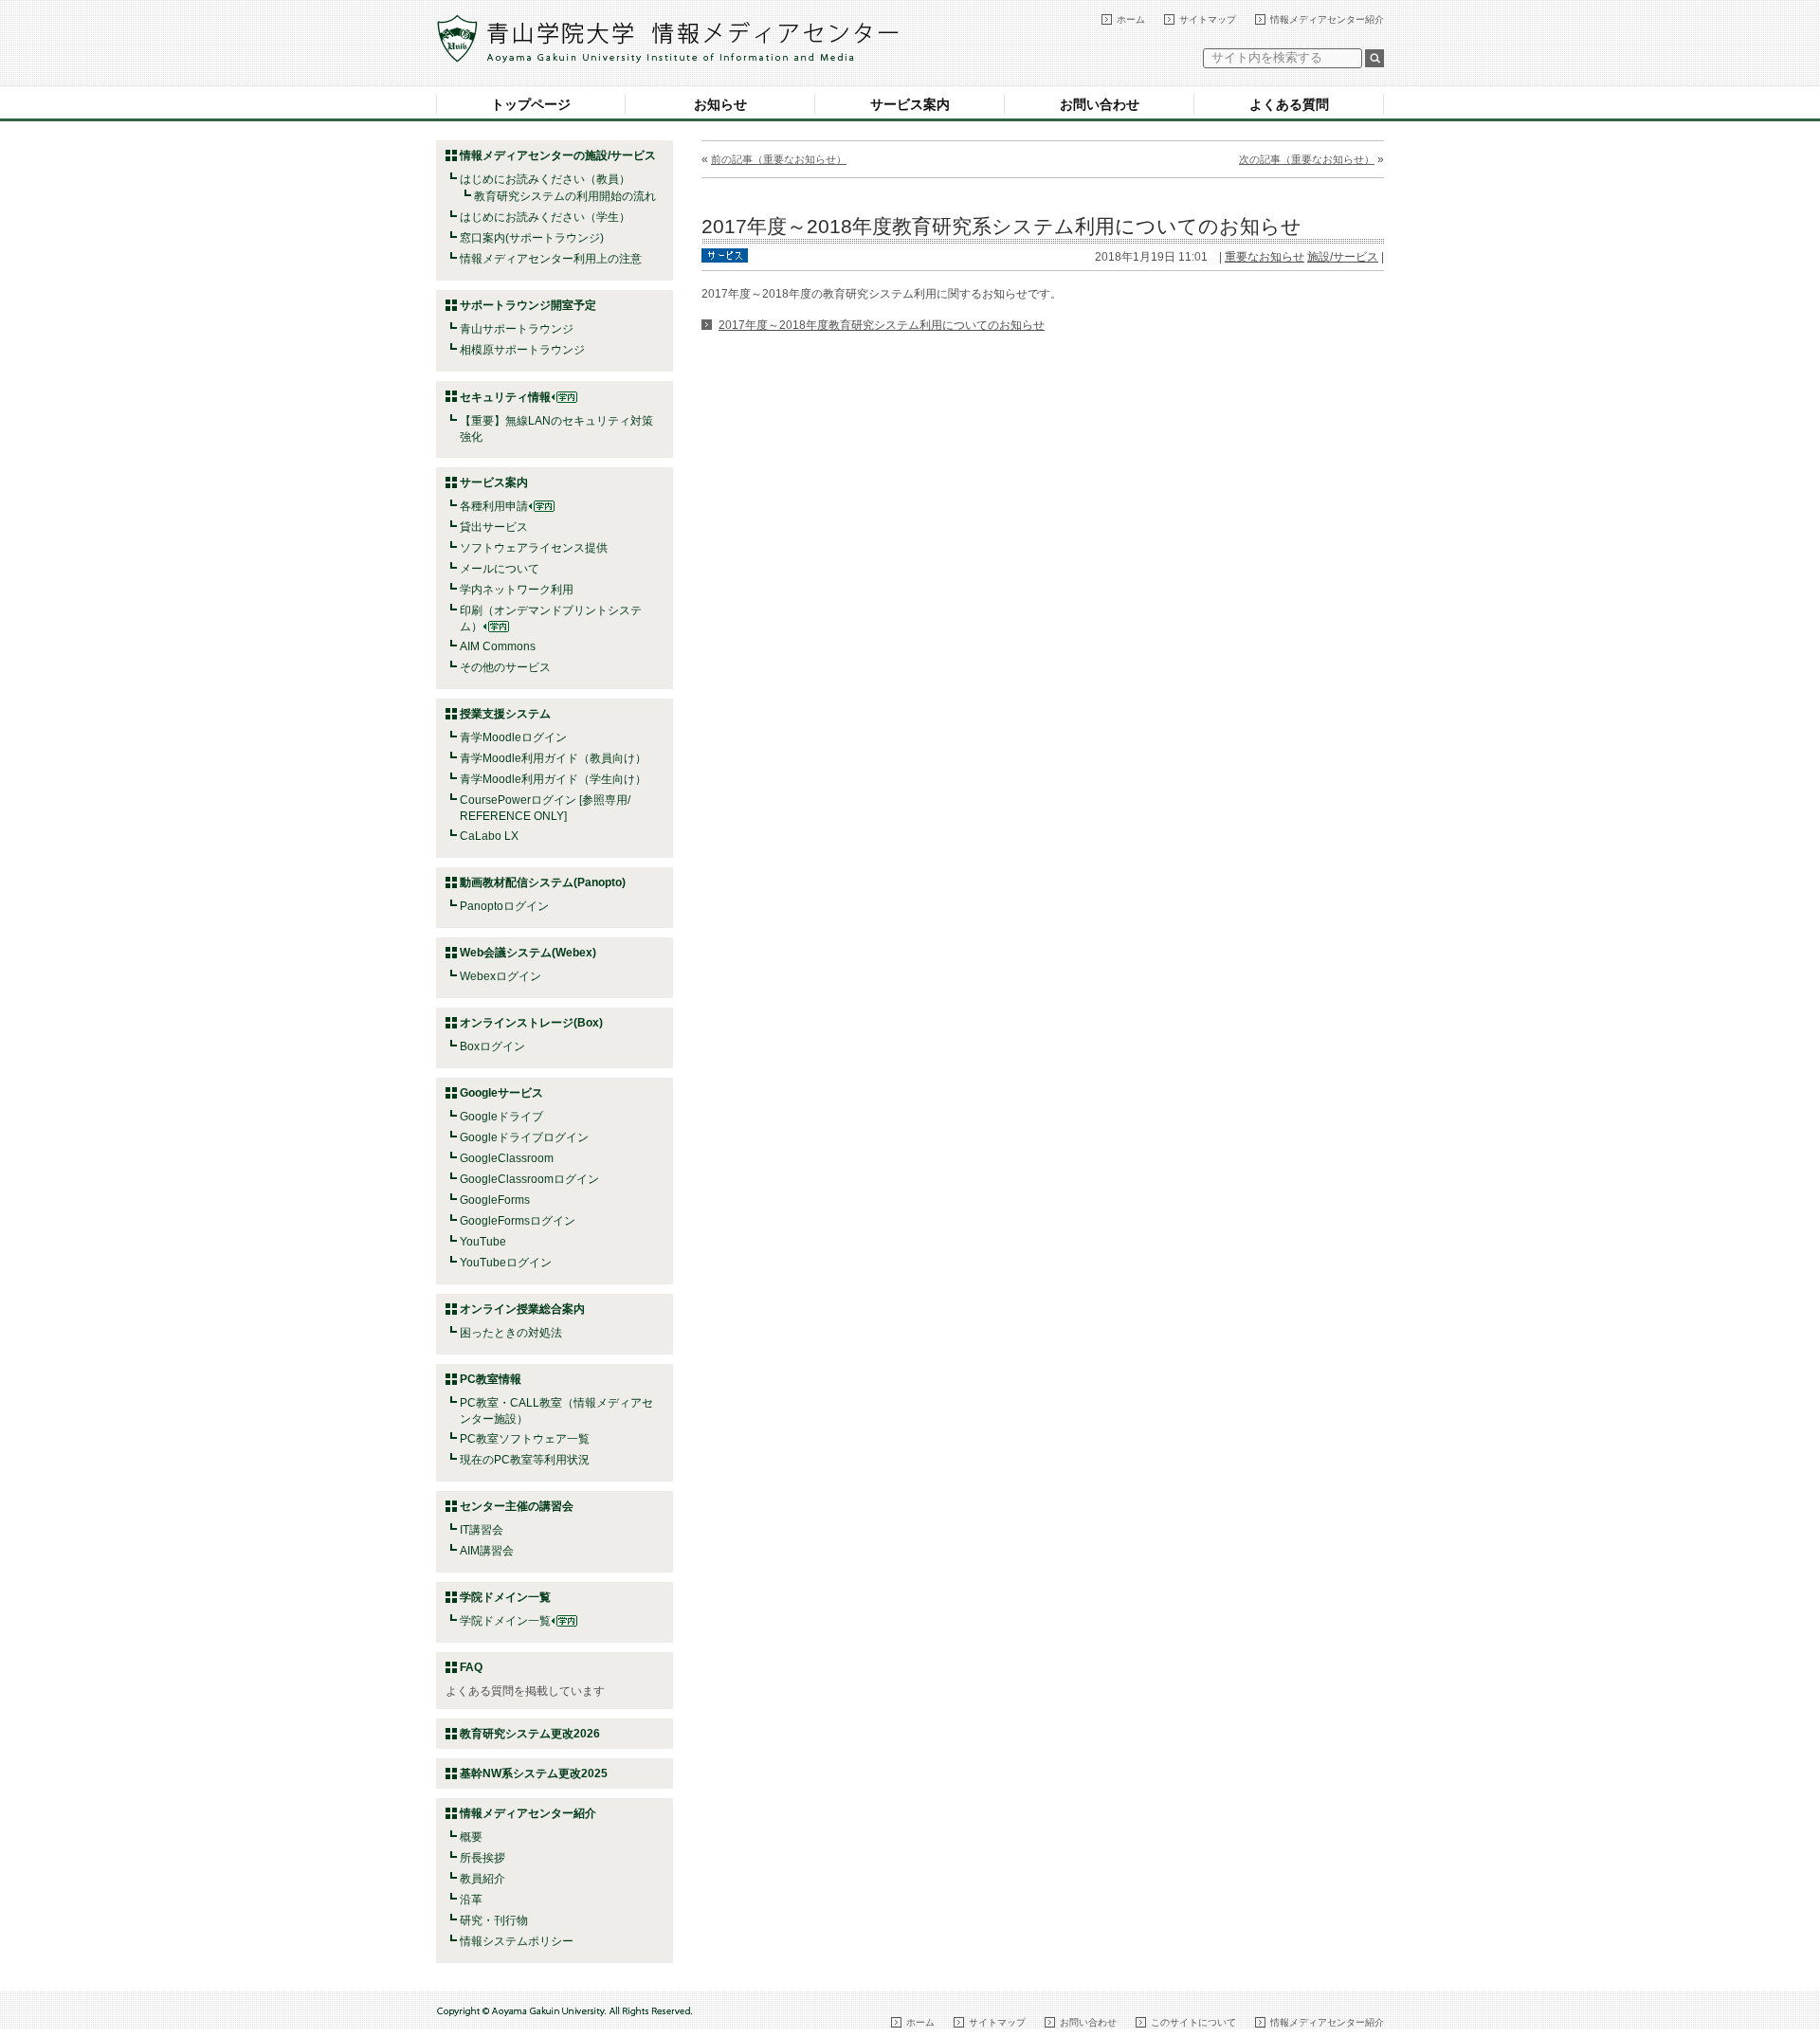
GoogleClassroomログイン (529, 1179)
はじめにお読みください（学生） (545, 217)
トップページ (531, 104)
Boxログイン (492, 1046)
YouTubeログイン (506, 1263)
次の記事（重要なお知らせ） (1307, 159)
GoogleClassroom (507, 1158)
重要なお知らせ (1265, 257)
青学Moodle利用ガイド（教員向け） (553, 758)
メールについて (500, 569)
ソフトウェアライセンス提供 (534, 548)
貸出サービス (494, 527)
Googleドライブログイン (524, 1137)
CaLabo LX (489, 836)
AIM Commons (498, 646)
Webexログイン (500, 976)
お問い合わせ (1100, 104)
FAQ (471, 1667)
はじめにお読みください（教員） (545, 179)
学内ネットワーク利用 (517, 590)
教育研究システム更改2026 (530, 1734)
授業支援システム (505, 714)
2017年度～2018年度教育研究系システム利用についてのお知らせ (1001, 226)
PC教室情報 (491, 1379)
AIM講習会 (487, 1551)
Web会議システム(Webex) (528, 953)
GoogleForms (495, 1200)
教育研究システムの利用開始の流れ (565, 196)
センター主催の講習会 (517, 1506)
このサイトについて (1193, 2022)
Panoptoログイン (504, 906)
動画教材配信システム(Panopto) (543, 882)
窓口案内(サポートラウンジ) (532, 238)
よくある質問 (1289, 104)
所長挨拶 (482, 1858)
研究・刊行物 (494, 1920)
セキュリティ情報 (505, 397)
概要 (471, 1837)
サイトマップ (1208, 19)
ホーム (1131, 19)
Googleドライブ (501, 1117)
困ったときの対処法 (511, 1333)
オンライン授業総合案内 (522, 1309)
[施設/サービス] (725, 254)
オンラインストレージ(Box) (531, 1023)
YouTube (483, 1242)
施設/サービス (1343, 257)
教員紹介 (482, 1879)
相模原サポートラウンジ (522, 350)
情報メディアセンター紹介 (1327, 19)
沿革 (471, 1900)
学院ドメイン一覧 (505, 1621)
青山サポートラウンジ (517, 329)
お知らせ (720, 104)
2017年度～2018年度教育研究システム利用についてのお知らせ (882, 325)
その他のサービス (505, 667)
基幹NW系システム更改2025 (534, 1773)
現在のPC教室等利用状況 (525, 1460)
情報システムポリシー (517, 1941)
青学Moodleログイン (513, 737)
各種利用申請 (494, 506)
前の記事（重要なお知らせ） (779, 159)
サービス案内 (910, 104)
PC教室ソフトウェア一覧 (525, 1439)
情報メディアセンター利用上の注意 (551, 259)
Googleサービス (501, 1093)
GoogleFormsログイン (518, 1221)
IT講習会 (482, 1530)
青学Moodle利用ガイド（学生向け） (553, 779)
